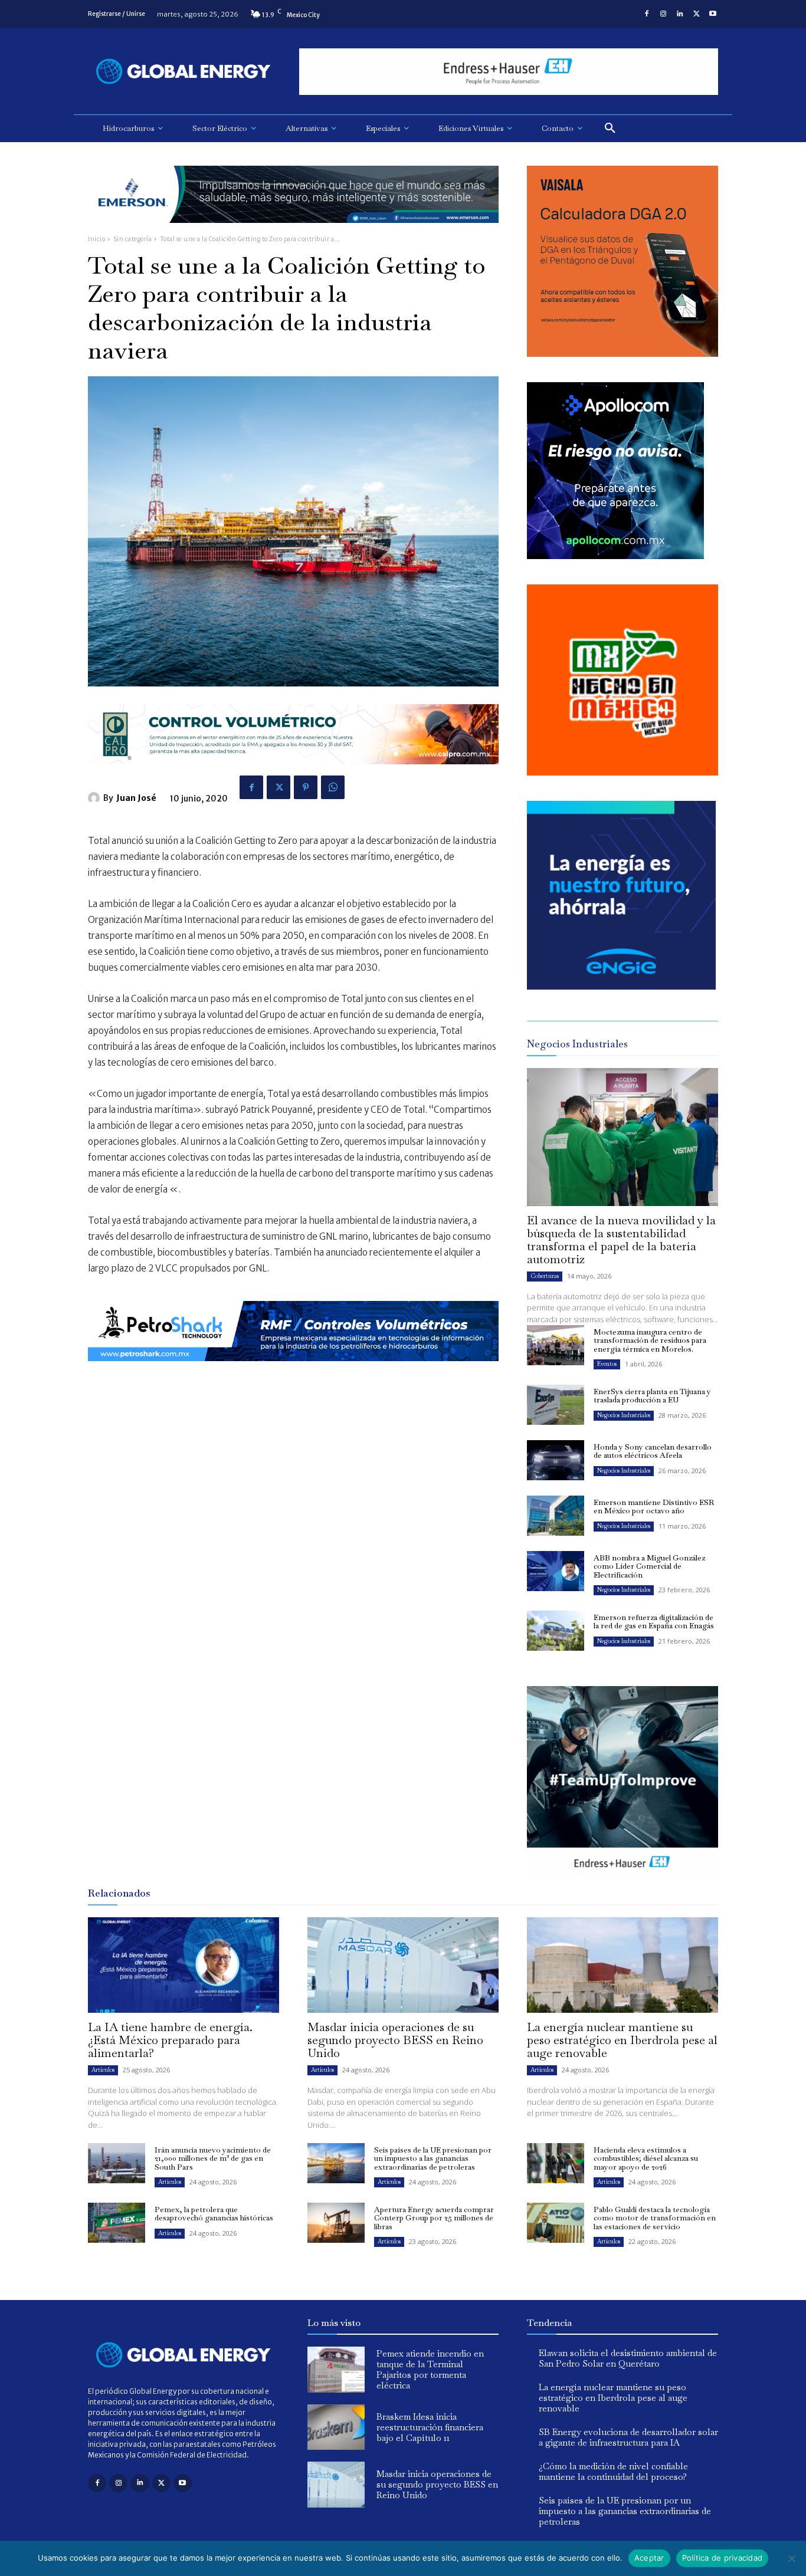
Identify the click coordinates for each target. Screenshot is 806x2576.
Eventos (607, 1364)
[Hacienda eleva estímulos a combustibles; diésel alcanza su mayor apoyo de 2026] (556, 2163)
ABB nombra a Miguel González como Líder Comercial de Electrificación (649, 1566)
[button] (610, 129)
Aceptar (649, 2558)
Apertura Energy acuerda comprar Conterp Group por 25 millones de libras (434, 2218)
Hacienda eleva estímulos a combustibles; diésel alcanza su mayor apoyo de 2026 (646, 2158)
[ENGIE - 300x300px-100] (621, 986)
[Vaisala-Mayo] (622, 354)
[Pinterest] (306, 787)
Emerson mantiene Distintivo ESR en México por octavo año (654, 1506)
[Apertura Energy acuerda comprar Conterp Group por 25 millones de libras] (336, 2223)
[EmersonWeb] (293, 232)
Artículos (103, 2070)
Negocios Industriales (624, 1415)
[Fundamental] (509, 72)
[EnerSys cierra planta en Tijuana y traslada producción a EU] (556, 1405)
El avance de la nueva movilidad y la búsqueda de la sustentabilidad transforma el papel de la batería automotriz (621, 1240)
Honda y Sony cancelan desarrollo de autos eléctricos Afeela (653, 1451)
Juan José (136, 798)
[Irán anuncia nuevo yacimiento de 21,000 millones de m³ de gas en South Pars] (117, 2163)
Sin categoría (133, 239)
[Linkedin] (680, 14)
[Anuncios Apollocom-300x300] (615, 556)
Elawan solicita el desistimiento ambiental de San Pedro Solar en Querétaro (628, 2358)
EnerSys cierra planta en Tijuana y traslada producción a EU (652, 1396)
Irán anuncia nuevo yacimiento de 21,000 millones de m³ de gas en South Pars (213, 2158)
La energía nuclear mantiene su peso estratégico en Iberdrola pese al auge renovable (622, 2040)
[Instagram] (663, 14)
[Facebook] (647, 14)
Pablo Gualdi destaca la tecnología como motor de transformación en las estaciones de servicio (655, 2218)
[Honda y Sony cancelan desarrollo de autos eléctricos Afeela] (556, 1460)
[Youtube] (713, 14)
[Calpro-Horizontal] (293, 773)
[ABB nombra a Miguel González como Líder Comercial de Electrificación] (556, 1571)
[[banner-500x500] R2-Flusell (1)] (622, 772)
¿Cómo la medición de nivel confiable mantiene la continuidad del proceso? (613, 2471)
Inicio (96, 239)
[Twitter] (696, 14)
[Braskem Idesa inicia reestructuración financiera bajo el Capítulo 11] (336, 2427)
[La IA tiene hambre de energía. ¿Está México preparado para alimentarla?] (184, 1965)
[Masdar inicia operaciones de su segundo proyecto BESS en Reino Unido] (403, 1965)
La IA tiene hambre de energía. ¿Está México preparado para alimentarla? (170, 2040)
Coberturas (545, 1276)
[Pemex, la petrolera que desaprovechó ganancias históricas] (117, 2223)
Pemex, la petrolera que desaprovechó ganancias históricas (214, 2214)
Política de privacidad (723, 2558)
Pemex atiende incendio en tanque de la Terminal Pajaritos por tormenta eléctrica (430, 2369)
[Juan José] (96, 798)
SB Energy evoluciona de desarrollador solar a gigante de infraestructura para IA (628, 2437)
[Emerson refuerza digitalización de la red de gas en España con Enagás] (556, 1631)
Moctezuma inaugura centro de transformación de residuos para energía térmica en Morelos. (650, 1340)
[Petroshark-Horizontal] (293, 1370)
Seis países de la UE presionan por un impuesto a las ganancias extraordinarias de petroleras (433, 2158)
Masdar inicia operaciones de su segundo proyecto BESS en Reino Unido (395, 2040)
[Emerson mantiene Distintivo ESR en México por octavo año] (556, 1516)
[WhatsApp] (333, 787)
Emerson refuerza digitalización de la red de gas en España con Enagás (654, 1621)
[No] (791, 2558)
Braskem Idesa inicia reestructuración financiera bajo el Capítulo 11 (430, 2427)
